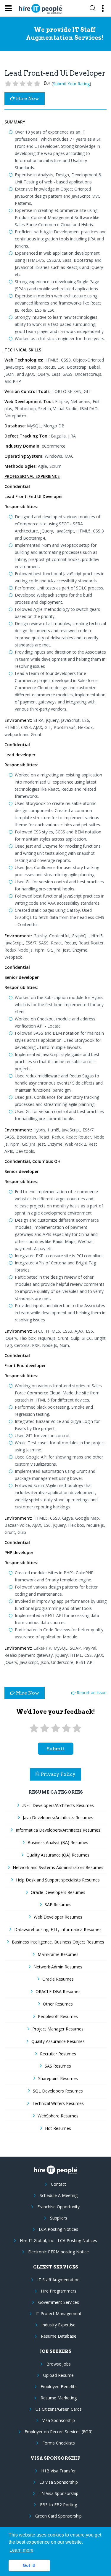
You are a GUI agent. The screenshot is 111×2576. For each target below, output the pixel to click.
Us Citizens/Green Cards (59, 2409)
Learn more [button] (21, 2550)
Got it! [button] (29, 2565)
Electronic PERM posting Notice (58, 2252)
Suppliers (59, 2218)
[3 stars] (55, 1728)
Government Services (59, 2302)
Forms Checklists (59, 2443)
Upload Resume (58, 2375)
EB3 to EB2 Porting (58, 2505)
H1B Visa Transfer (58, 2471)
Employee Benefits (59, 2386)
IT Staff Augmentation (58, 2280)
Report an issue (91, 1693)
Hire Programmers (59, 2291)
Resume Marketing (59, 2398)
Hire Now (27, 98)
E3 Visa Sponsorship (59, 2482)
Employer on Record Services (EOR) (59, 2432)
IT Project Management (58, 2313)
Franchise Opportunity (58, 2207)
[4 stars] (66, 1728)
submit (55, 1749)
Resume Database (59, 2336)
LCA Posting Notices (58, 2229)
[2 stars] (45, 1728)
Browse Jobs (59, 2364)
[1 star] (34, 1728)
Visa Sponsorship (59, 2420)
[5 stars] (77, 1728)
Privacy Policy (58, 1774)
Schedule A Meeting (59, 2195)
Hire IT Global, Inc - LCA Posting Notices (58, 2240)
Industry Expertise (58, 2325)
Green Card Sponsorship (58, 2516)
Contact (58, 2184)
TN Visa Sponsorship (59, 2493)
